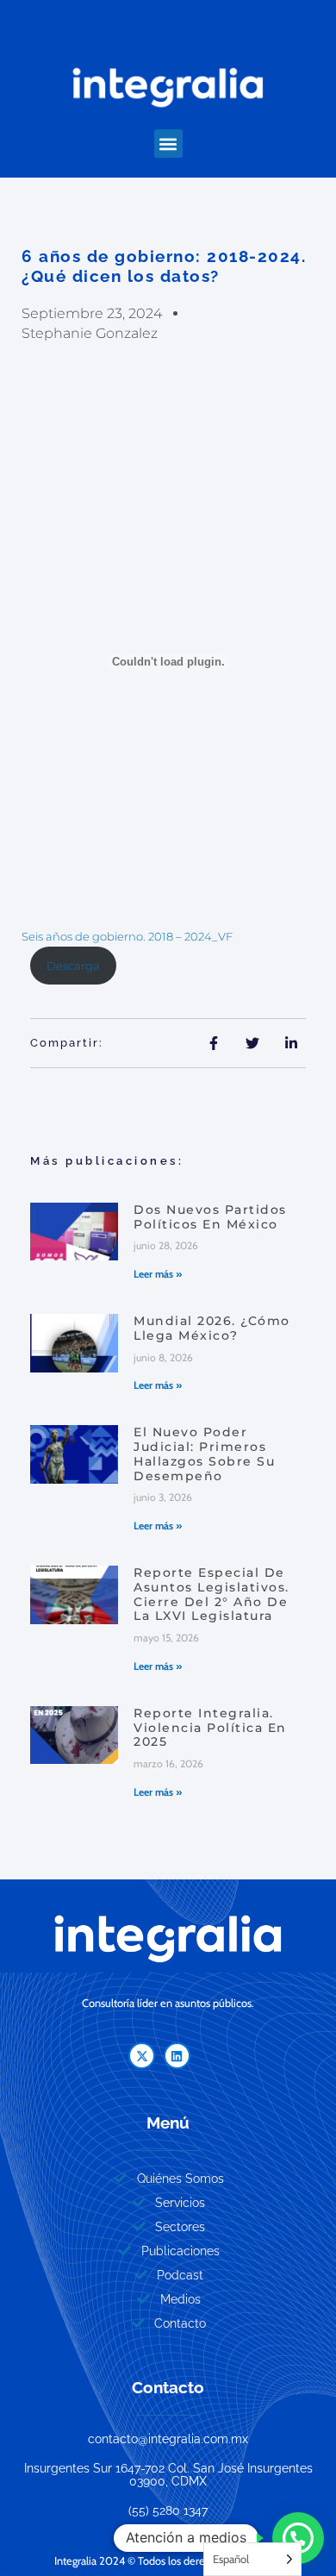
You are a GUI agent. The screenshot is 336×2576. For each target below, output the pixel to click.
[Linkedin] (177, 2056)
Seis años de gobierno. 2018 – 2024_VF (127, 937)
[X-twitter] (142, 2056)
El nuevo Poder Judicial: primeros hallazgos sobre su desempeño (204, 1454)
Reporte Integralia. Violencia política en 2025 (210, 1728)
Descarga (73, 966)
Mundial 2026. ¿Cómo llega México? (212, 1328)
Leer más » (158, 1274)
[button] (168, 144)
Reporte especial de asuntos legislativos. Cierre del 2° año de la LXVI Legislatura (212, 1594)
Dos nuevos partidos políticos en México (210, 1217)
